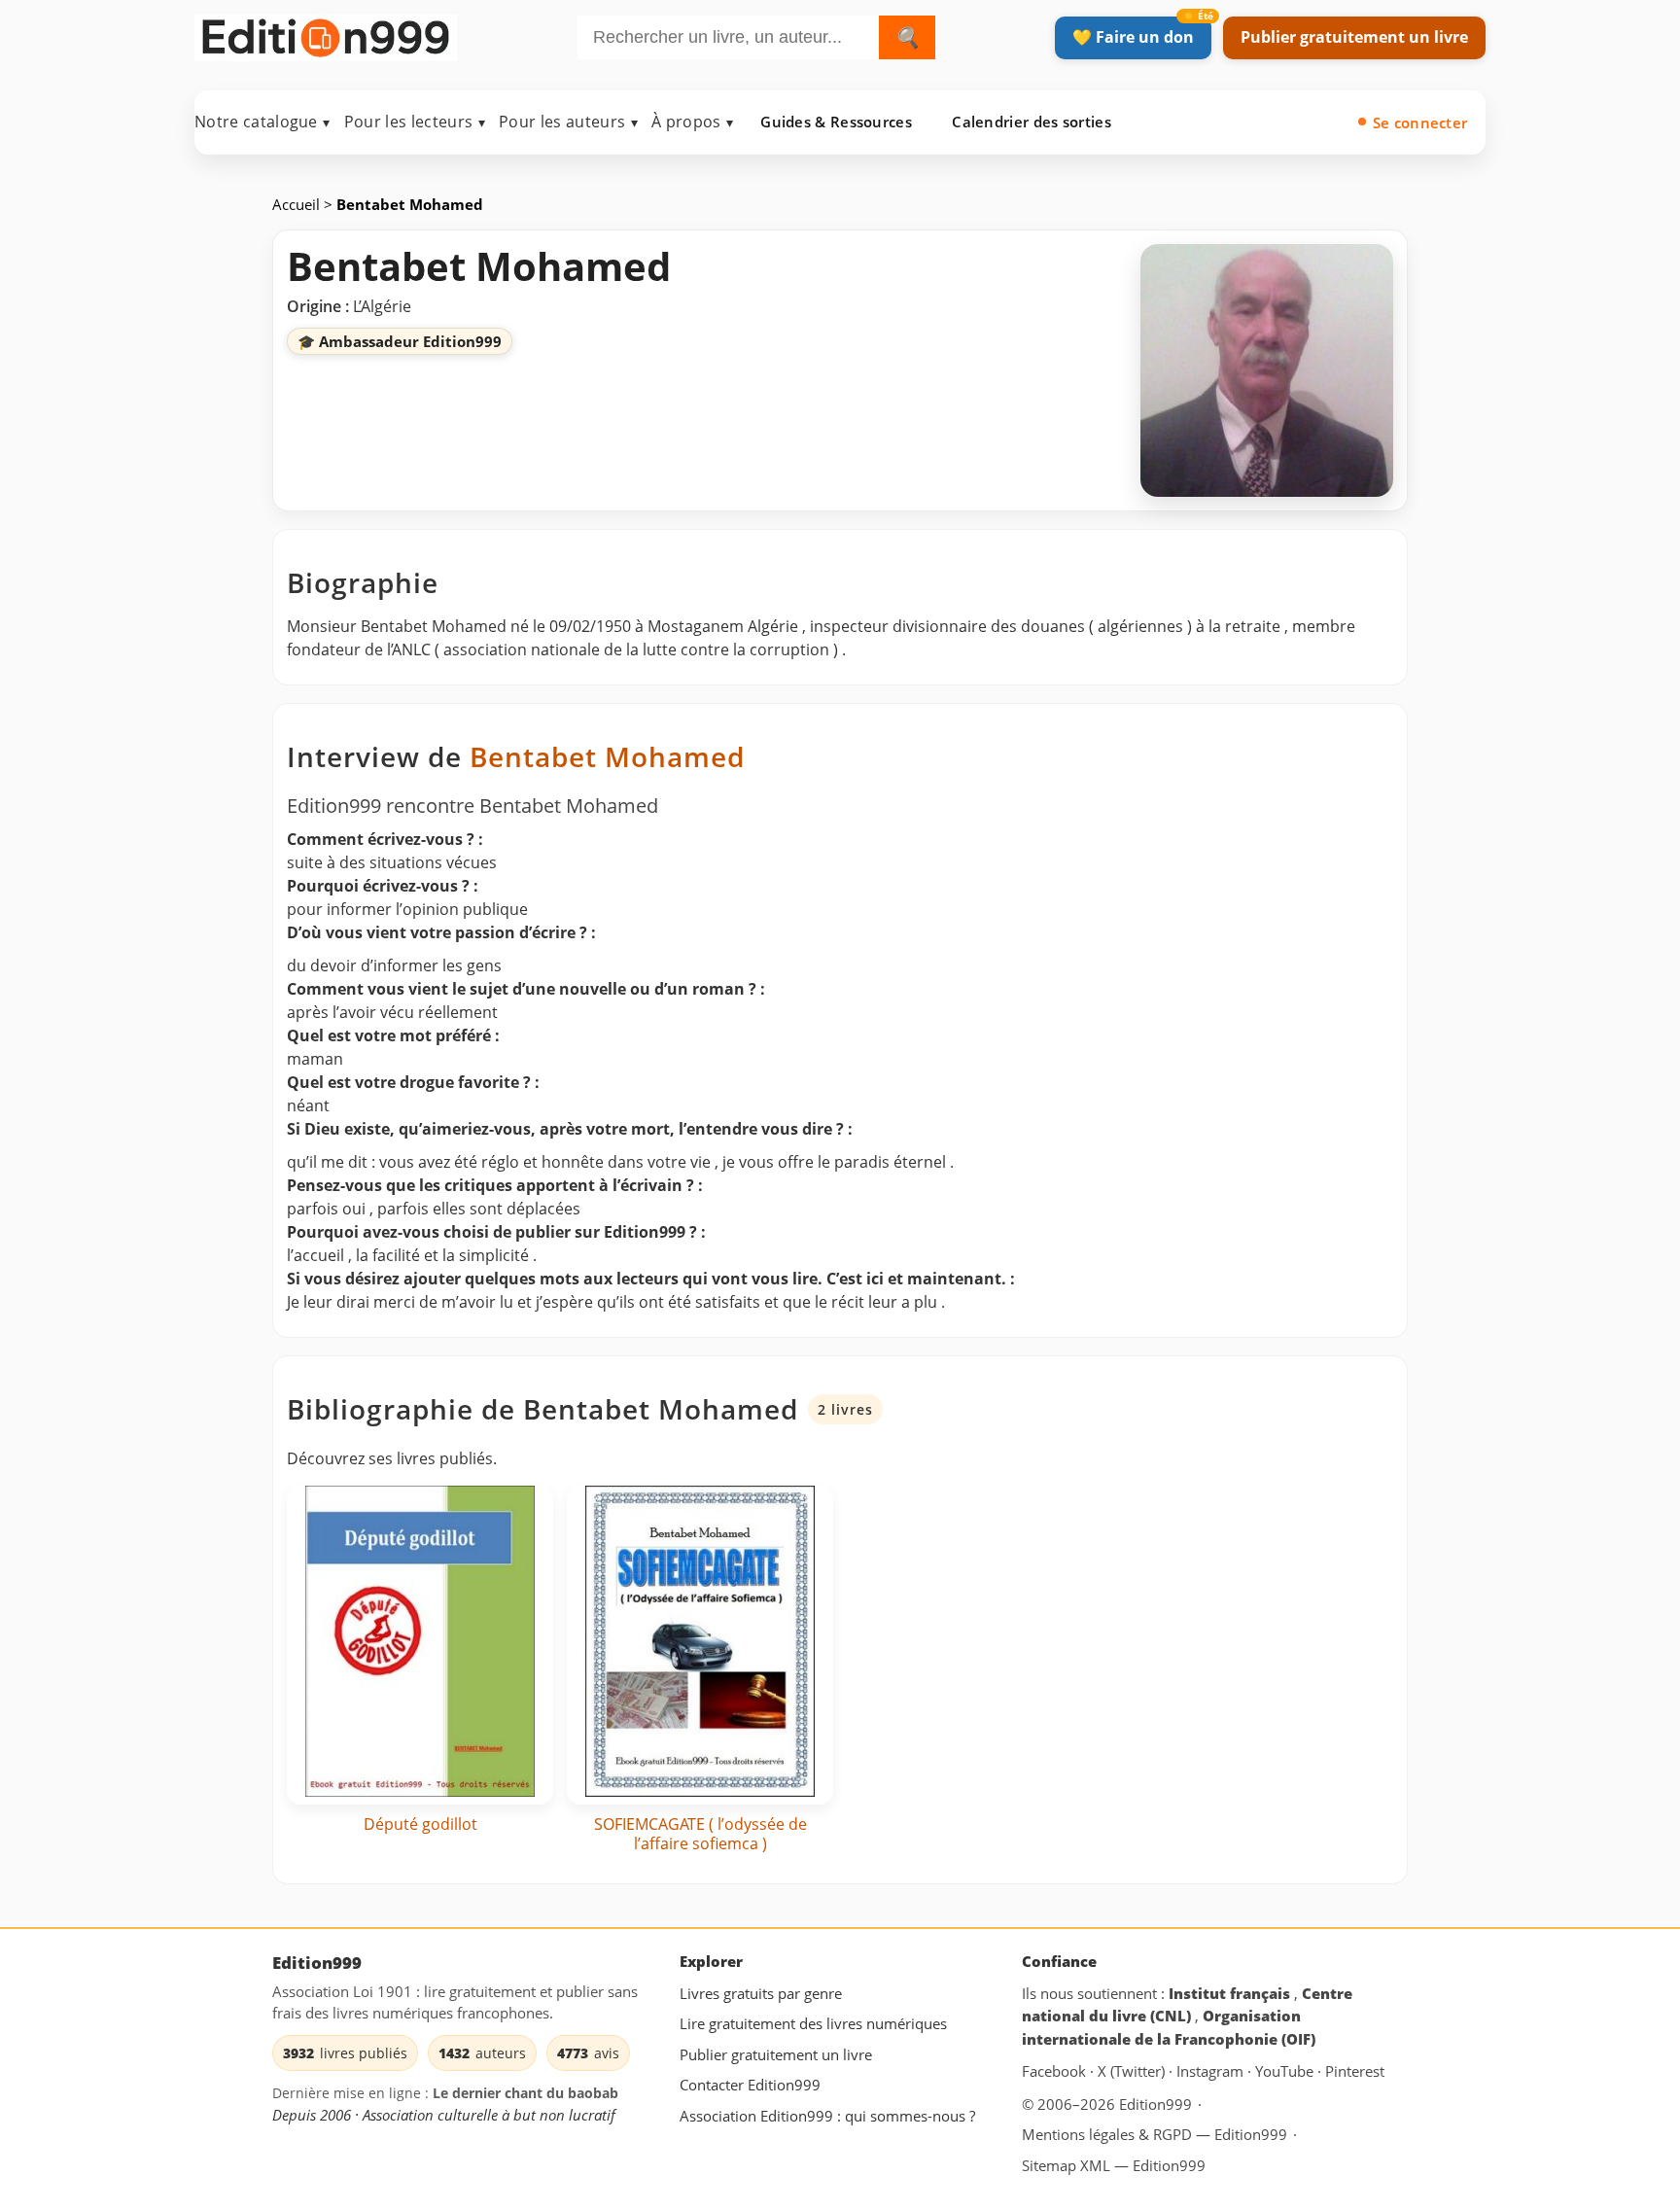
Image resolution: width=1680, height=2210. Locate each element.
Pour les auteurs (568, 122)
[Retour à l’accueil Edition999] (326, 34)
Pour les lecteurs (415, 122)
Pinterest (1355, 2071)
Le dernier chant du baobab (525, 2093)
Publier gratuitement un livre (1354, 37)
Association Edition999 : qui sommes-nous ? (827, 2115)
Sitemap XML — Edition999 (1114, 2165)
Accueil (298, 204)
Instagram (1212, 2071)
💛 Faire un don (1133, 37)
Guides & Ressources (836, 122)
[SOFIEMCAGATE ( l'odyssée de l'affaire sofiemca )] (700, 1645)
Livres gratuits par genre (761, 1992)
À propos (692, 122)
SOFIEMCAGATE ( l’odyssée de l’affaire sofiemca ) (700, 1834)
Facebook (1056, 2071)
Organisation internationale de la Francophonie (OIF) (1169, 2027)
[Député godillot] (420, 1645)
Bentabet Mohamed (607, 756)
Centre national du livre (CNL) (1187, 2004)
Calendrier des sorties (1032, 122)
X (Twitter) (1133, 2071)
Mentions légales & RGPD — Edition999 (1155, 2133)
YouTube (1286, 2071)
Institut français (1231, 1992)
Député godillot (420, 1824)
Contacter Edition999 (750, 2085)
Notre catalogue (262, 122)
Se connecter (1420, 123)
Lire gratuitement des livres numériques (813, 2023)
